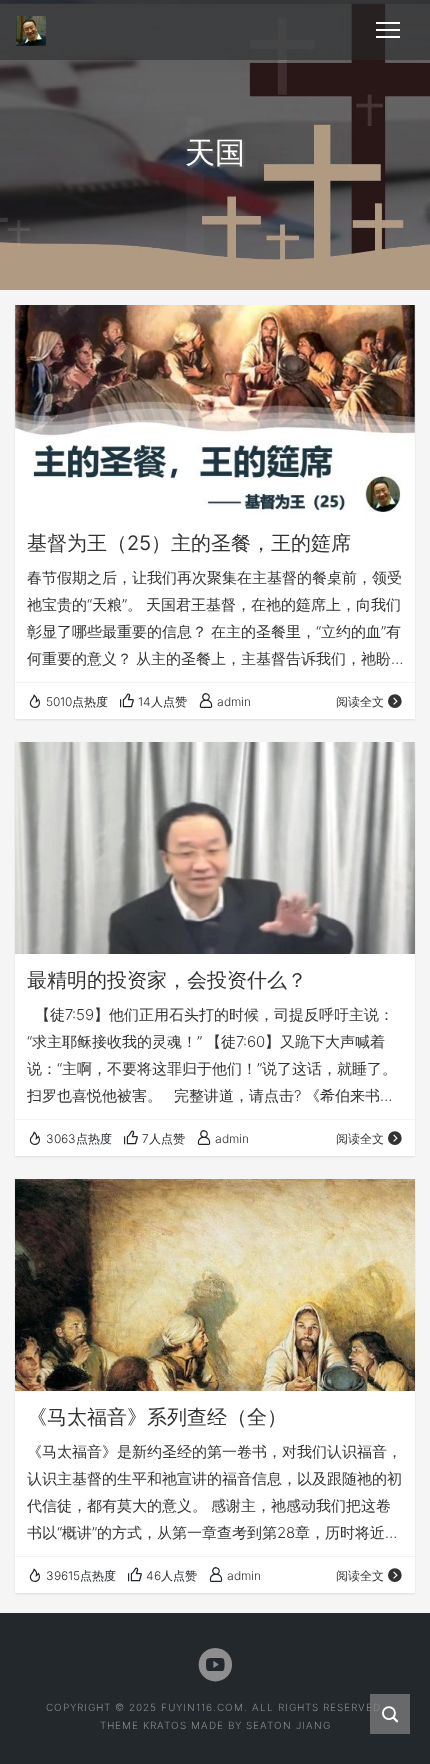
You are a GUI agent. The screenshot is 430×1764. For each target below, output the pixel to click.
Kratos (165, 1725)
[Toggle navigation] (388, 30)
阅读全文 (360, 701)
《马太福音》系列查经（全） (157, 1417)
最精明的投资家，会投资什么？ (167, 980)
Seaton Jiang (288, 1725)
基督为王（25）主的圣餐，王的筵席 (189, 543)
